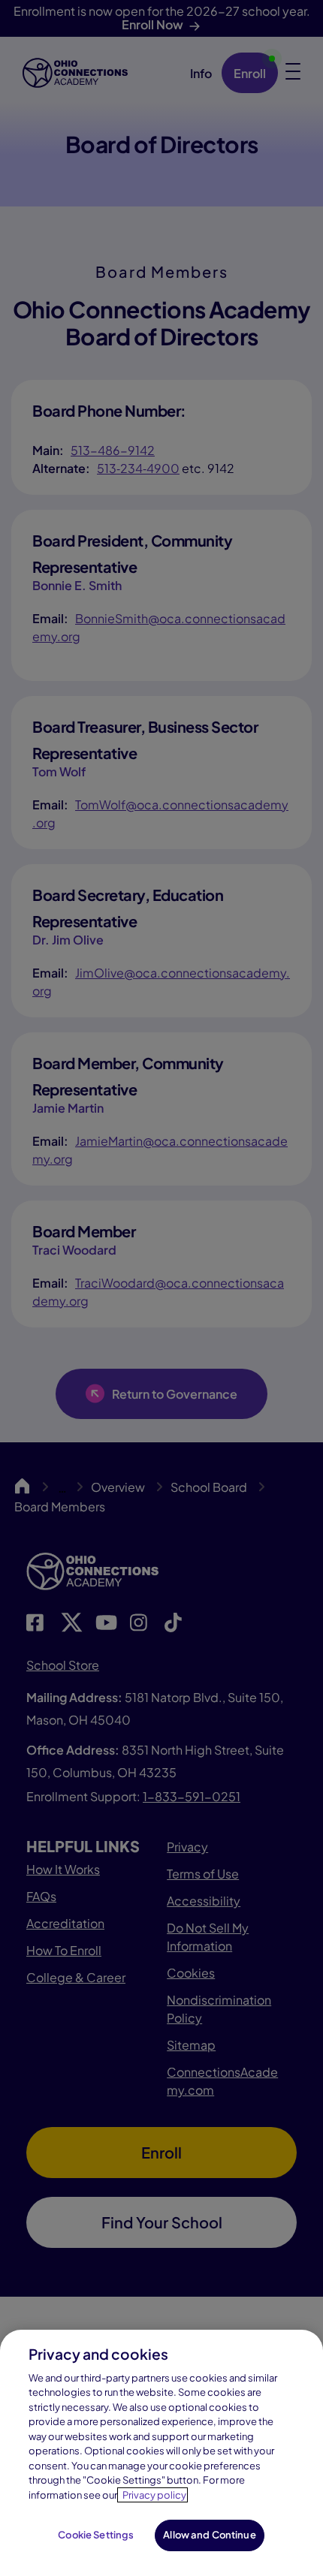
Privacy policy (154, 2495)
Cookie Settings (96, 2535)
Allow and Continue (209, 2535)
